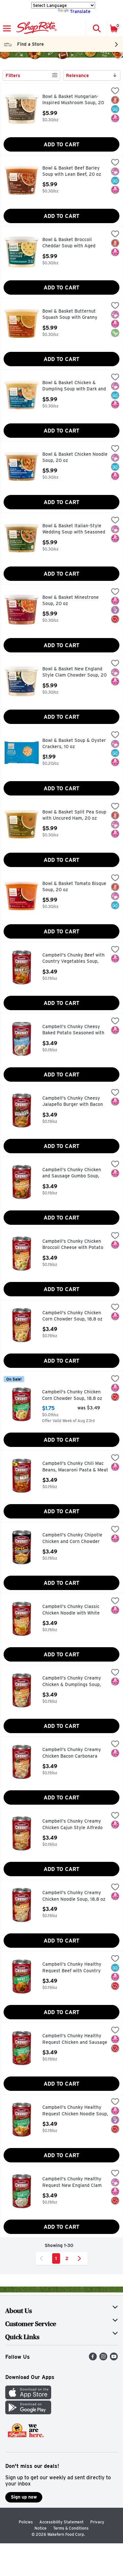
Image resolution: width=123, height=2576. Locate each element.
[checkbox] (115, 91)
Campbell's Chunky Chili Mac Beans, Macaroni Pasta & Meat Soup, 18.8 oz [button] (75, 1467)
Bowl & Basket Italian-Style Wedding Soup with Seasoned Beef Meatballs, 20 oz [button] (74, 529)
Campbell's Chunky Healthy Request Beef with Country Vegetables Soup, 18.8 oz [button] (72, 1968)
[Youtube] (114, 2359)
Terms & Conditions (71, 2528)
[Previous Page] (43, 2258)
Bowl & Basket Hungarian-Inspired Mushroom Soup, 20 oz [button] (73, 100)
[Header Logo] (35, 28)
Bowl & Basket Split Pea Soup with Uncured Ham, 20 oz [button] (74, 815)
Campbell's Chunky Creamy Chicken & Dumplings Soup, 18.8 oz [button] (72, 1682)
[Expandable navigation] (7, 28)
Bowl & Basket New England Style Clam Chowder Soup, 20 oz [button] (74, 673)
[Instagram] (103, 2359)
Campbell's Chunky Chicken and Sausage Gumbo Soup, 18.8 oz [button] (72, 1173)
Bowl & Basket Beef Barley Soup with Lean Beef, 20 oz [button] (72, 171)
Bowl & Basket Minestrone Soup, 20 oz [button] (71, 601)
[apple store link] (28, 2397)
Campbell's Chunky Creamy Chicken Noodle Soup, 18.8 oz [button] (74, 1896)
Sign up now (24, 2497)
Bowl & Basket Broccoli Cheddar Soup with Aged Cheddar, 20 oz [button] (70, 243)
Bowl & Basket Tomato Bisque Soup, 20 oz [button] (74, 887)
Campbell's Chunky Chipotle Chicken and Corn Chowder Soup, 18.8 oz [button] (72, 1539)
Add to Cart (61, 145)
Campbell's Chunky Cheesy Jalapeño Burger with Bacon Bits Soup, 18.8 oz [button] (73, 1102)
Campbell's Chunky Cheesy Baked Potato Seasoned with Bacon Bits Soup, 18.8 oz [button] (73, 1030)
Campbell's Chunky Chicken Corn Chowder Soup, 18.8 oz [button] (72, 1316)
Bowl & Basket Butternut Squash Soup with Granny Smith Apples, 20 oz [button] (70, 315)
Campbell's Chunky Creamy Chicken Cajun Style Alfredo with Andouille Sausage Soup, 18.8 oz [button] (74, 1825)
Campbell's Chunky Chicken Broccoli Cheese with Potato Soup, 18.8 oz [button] (73, 1245)
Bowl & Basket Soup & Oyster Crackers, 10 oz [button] (74, 744)
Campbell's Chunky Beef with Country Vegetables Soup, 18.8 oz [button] (73, 959)
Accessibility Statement (61, 2522)
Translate (80, 11)
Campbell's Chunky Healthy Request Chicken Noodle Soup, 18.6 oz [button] (75, 2111)
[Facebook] (93, 2359)
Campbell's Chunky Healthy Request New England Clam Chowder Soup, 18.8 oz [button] (72, 2182)
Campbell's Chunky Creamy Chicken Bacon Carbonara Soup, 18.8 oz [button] (72, 1753)
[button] (96, 28)
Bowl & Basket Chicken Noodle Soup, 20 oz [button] (75, 458)
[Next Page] (81, 2258)
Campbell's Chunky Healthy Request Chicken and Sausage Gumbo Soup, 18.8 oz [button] (75, 2039)
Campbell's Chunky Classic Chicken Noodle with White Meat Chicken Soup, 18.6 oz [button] (72, 1610)
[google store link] (28, 2412)
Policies (26, 2522)
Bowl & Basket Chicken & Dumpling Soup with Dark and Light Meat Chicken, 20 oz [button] (74, 386)
